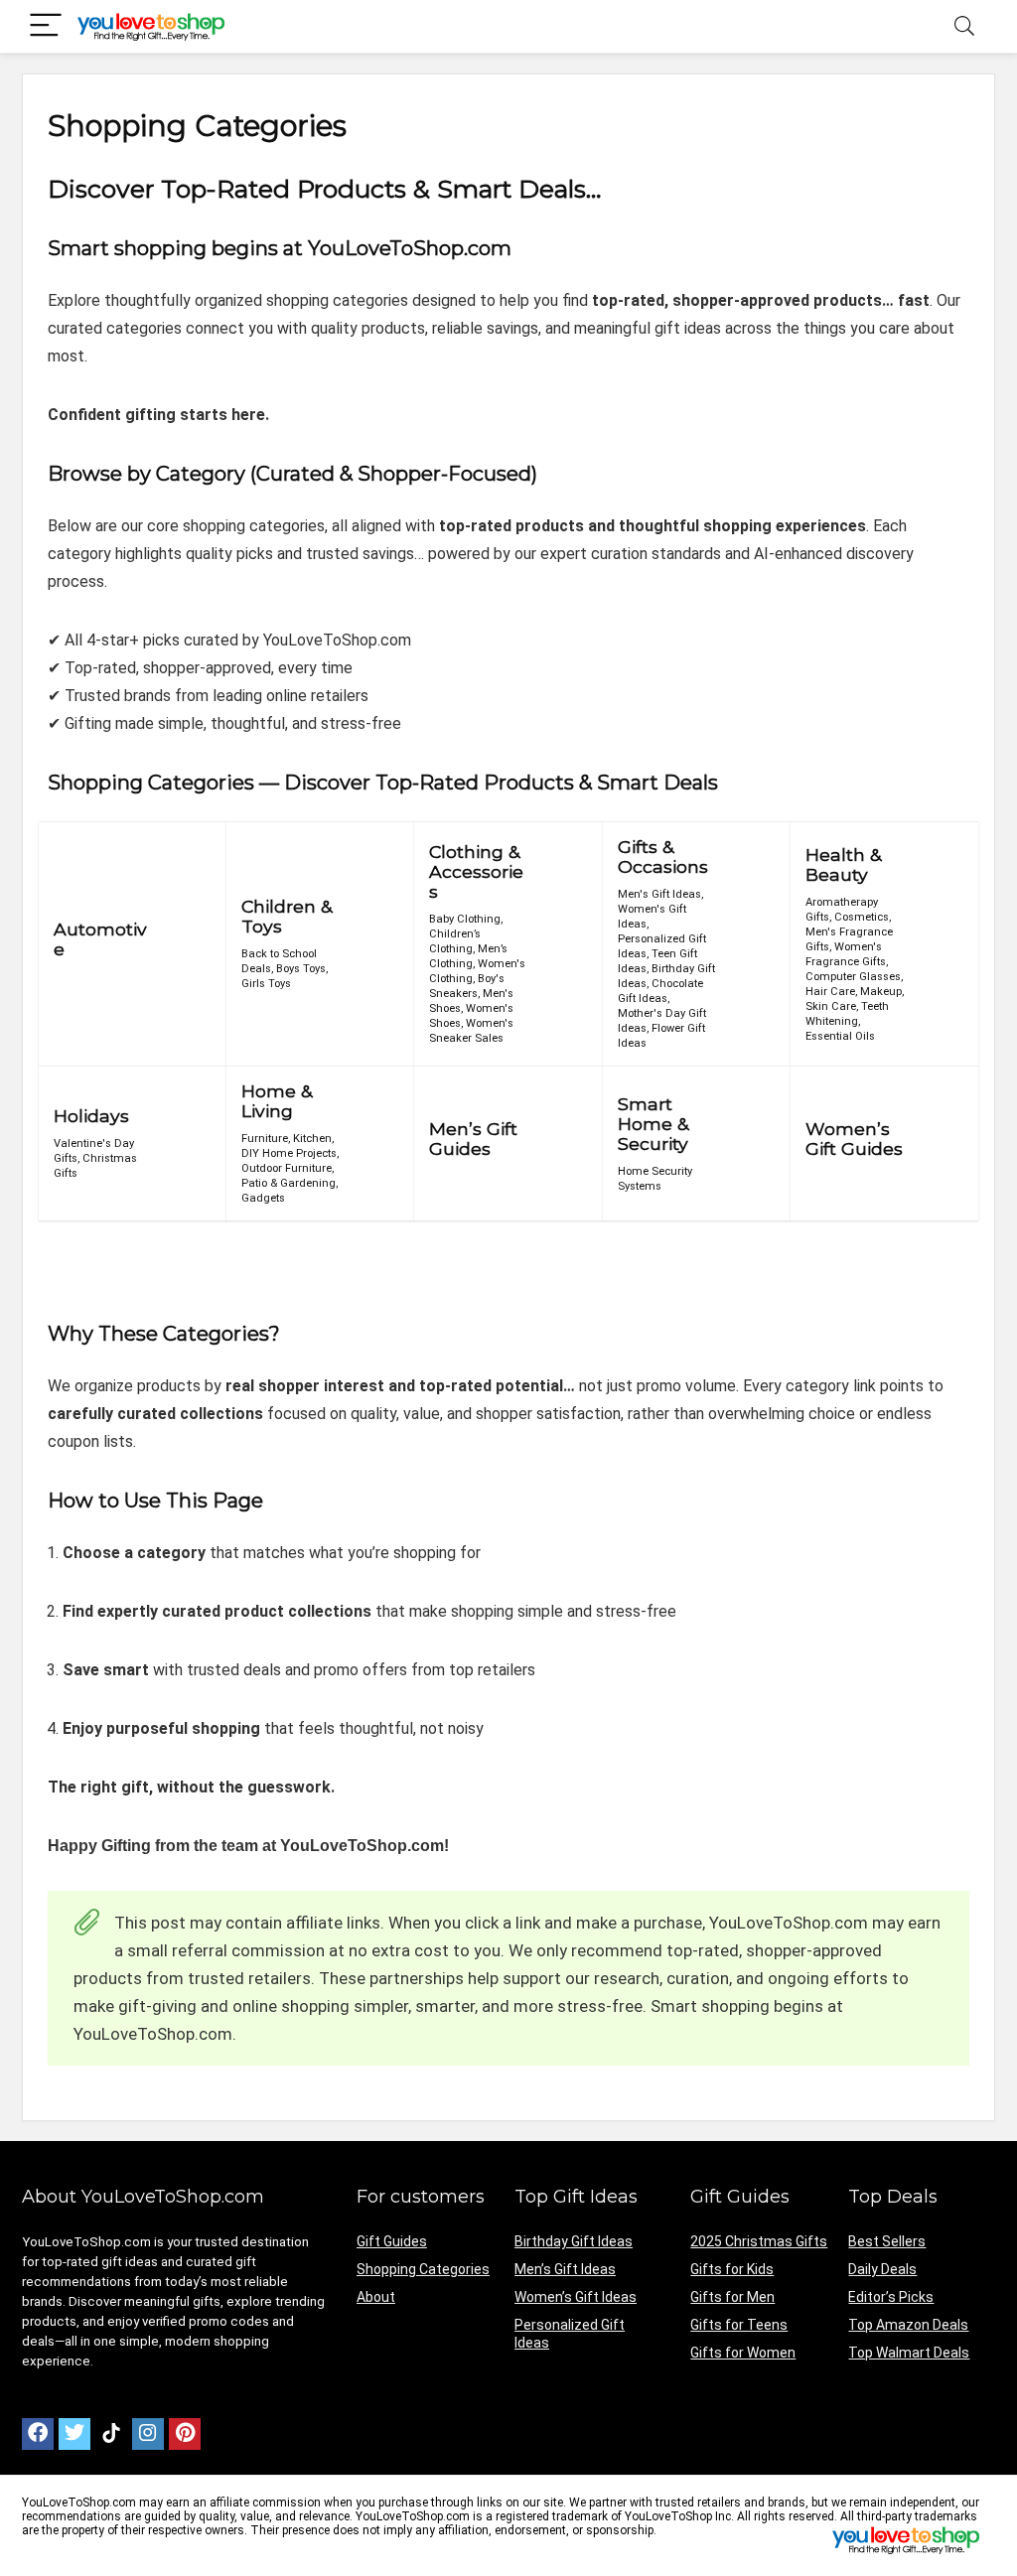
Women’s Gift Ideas (576, 2297)
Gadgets (263, 1198)
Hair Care (830, 992)
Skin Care (831, 1006)
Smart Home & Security (653, 1124)
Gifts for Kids (732, 2269)
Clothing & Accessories (476, 871)
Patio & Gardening (289, 1183)
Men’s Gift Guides (473, 1139)
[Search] (964, 26)
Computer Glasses (853, 977)
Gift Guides (392, 2241)
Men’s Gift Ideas (565, 2269)
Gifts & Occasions (663, 857)
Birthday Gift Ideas (574, 2241)
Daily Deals (882, 2269)
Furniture (265, 1139)
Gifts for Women (743, 2353)
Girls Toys (266, 984)
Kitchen (312, 1139)
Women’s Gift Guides (854, 1139)
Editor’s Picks (891, 2297)
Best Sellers (887, 2241)
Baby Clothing (465, 919)
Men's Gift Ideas (659, 894)
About (376, 2297)
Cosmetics (862, 917)
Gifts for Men (732, 2297)
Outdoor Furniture (287, 1168)
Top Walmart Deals (909, 2353)
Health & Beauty (843, 864)
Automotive (100, 939)
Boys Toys (301, 969)
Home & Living (277, 1101)
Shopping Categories (423, 2269)
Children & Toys (287, 916)
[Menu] (46, 26)
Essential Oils (840, 1036)
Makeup (881, 992)
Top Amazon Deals (908, 2325)
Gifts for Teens (739, 2325)
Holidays (91, 1116)
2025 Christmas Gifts (759, 2241)
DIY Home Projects (289, 1153)
